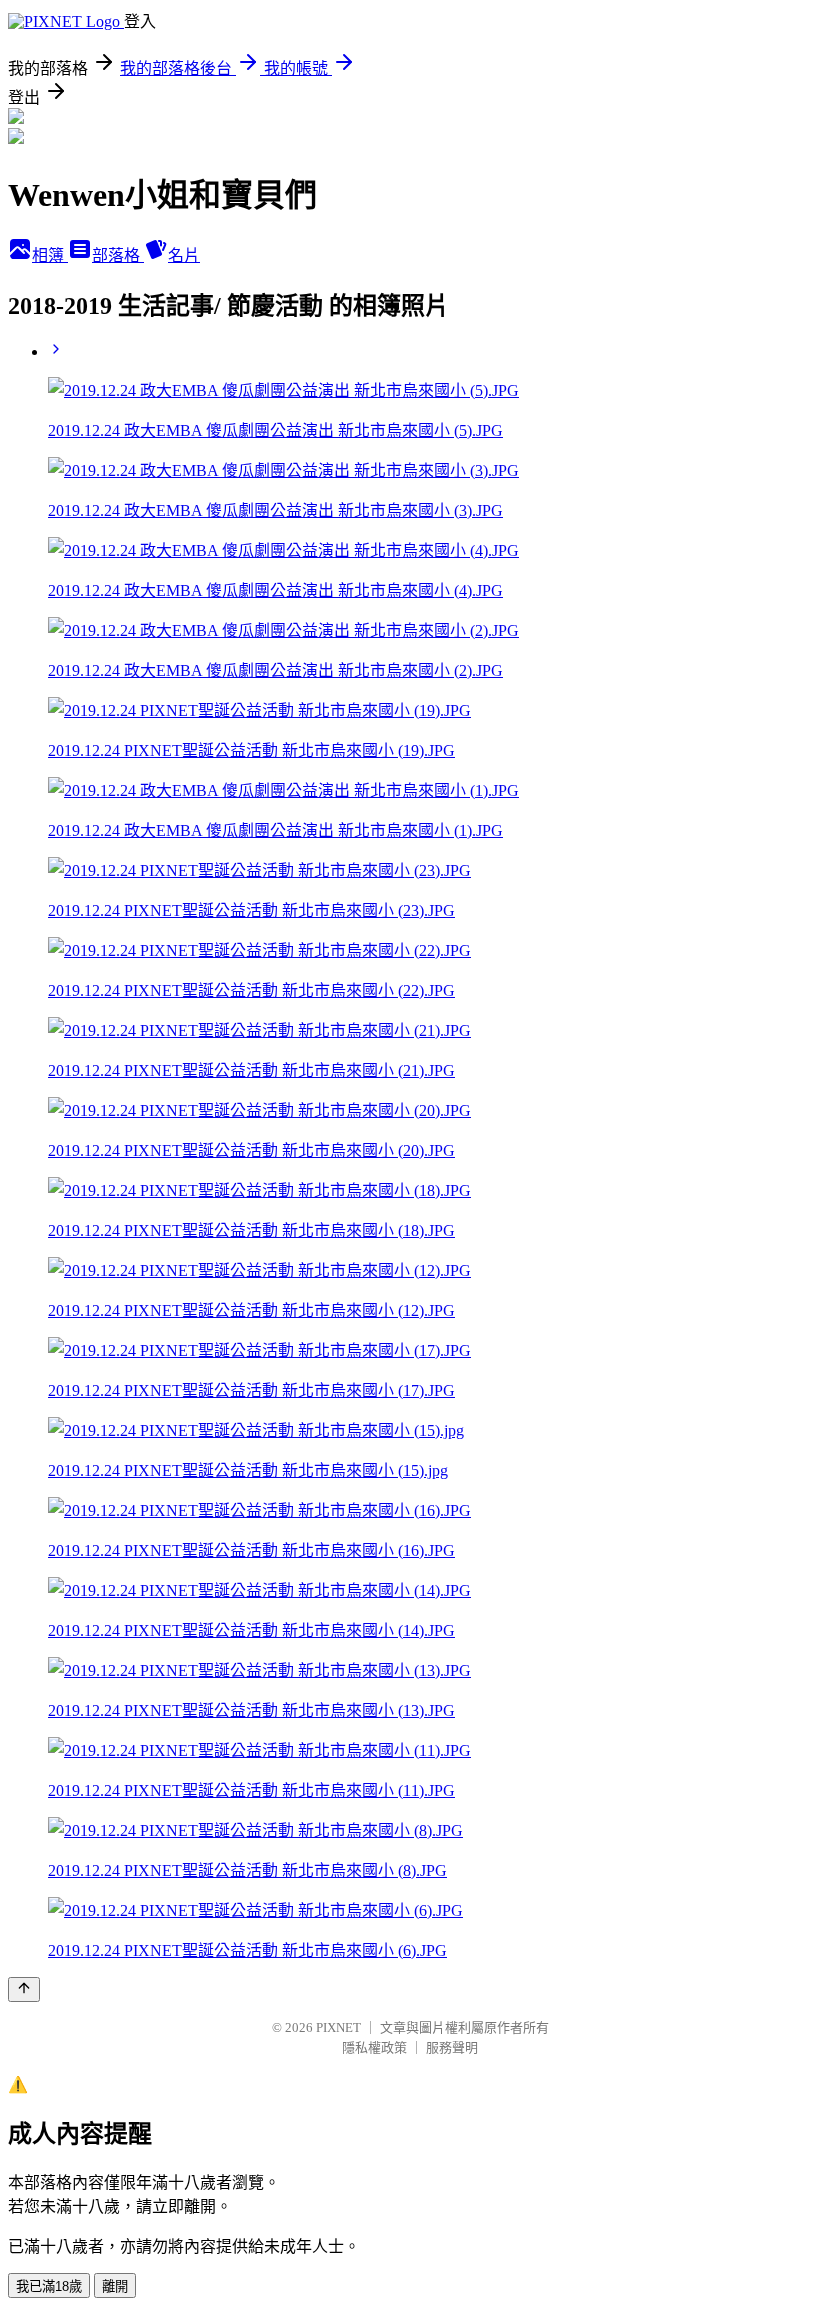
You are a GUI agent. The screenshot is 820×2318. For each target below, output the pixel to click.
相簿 (50, 255)
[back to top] (24, 1989)
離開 (115, 2286)
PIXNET (338, 2027)
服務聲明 (452, 2047)
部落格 (118, 255)
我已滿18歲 (49, 2286)
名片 (184, 255)
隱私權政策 (374, 2047)
